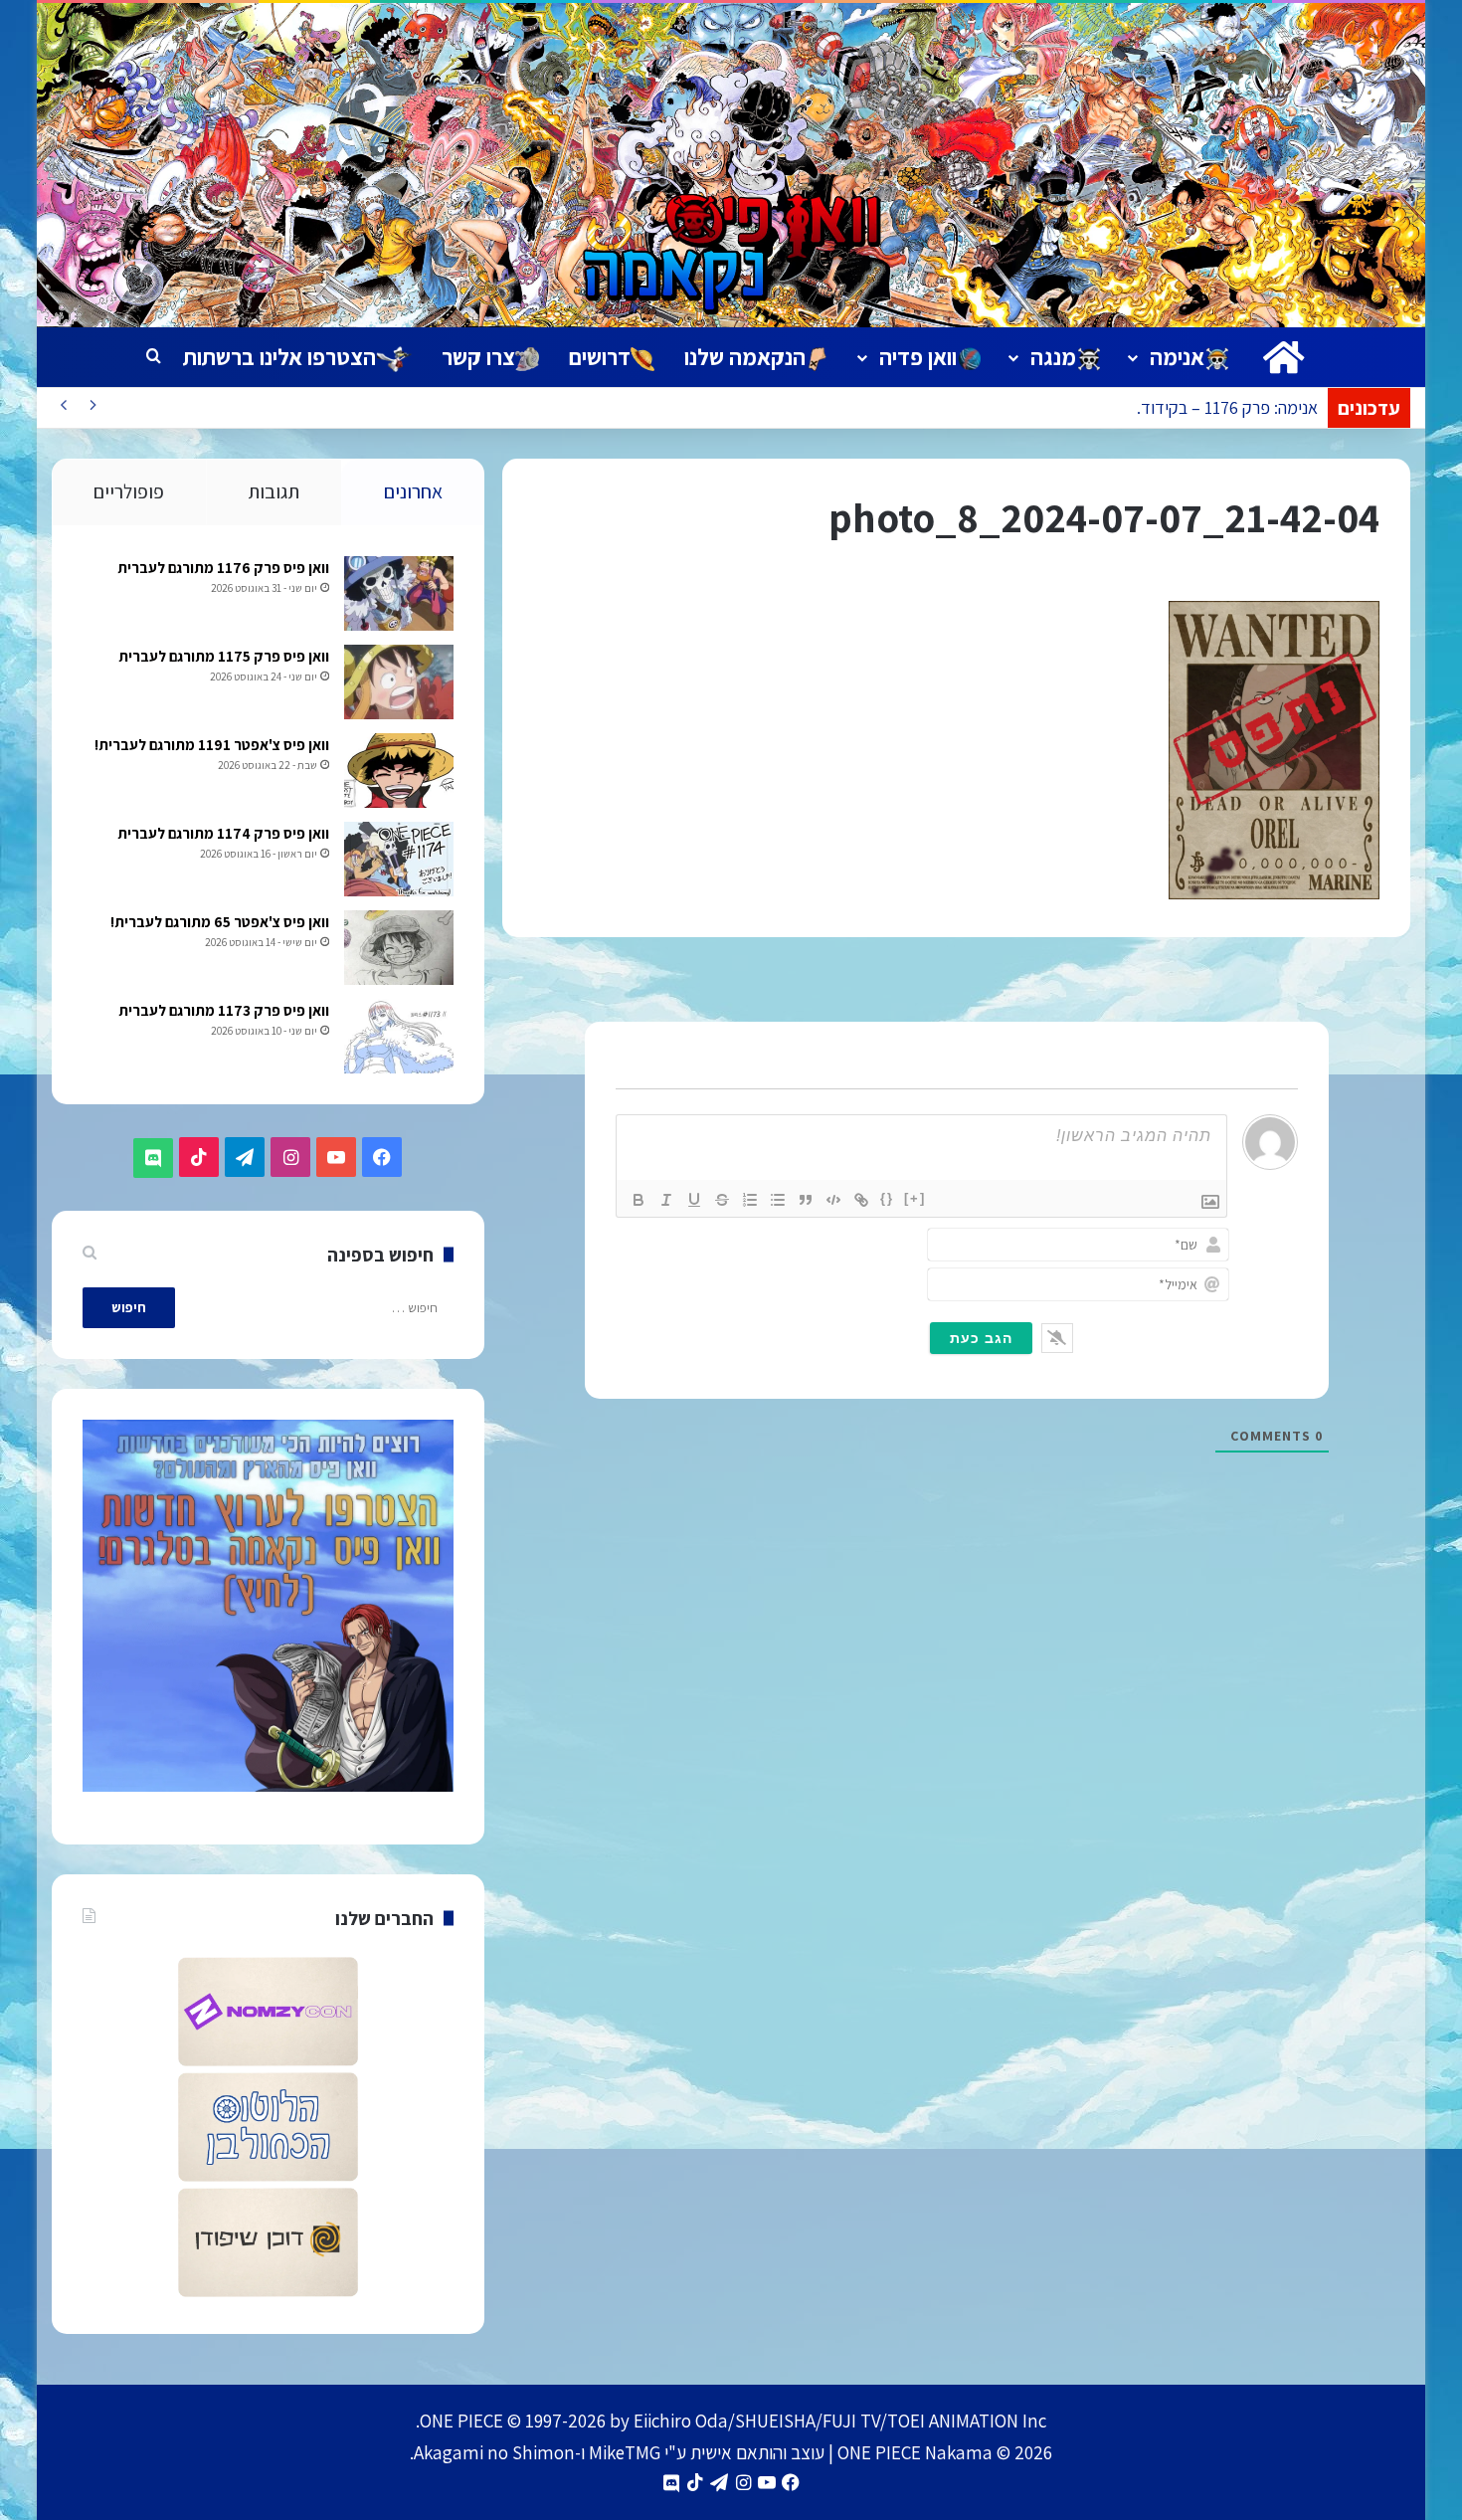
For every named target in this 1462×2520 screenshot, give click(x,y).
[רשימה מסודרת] (750, 1200)
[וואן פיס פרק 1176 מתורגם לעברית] (399, 593)
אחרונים (413, 491)
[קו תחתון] (694, 1200)
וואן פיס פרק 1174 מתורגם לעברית (223, 833)
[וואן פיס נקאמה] (731, 165)
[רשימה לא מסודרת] (778, 1200)
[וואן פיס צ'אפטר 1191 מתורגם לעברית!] (399, 771)
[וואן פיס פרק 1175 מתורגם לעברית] (399, 682)
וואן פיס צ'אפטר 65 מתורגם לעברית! (220, 922)
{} (887, 1198)
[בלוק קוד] (833, 1200)
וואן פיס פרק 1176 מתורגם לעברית (223, 568)
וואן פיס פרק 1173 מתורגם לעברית (224, 1010)
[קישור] (861, 1200)
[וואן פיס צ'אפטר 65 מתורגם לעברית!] (399, 948)
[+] (915, 1198)
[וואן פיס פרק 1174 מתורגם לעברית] (399, 859)
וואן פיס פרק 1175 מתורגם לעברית (224, 656)
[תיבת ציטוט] (806, 1200)
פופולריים (129, 491)
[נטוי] (666, 1200)
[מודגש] (639, 1200)
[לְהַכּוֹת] (722, 1200)
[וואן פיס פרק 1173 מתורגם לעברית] (399, 1036)
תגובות (274, 491)
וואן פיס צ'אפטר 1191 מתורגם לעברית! (212, 745)
